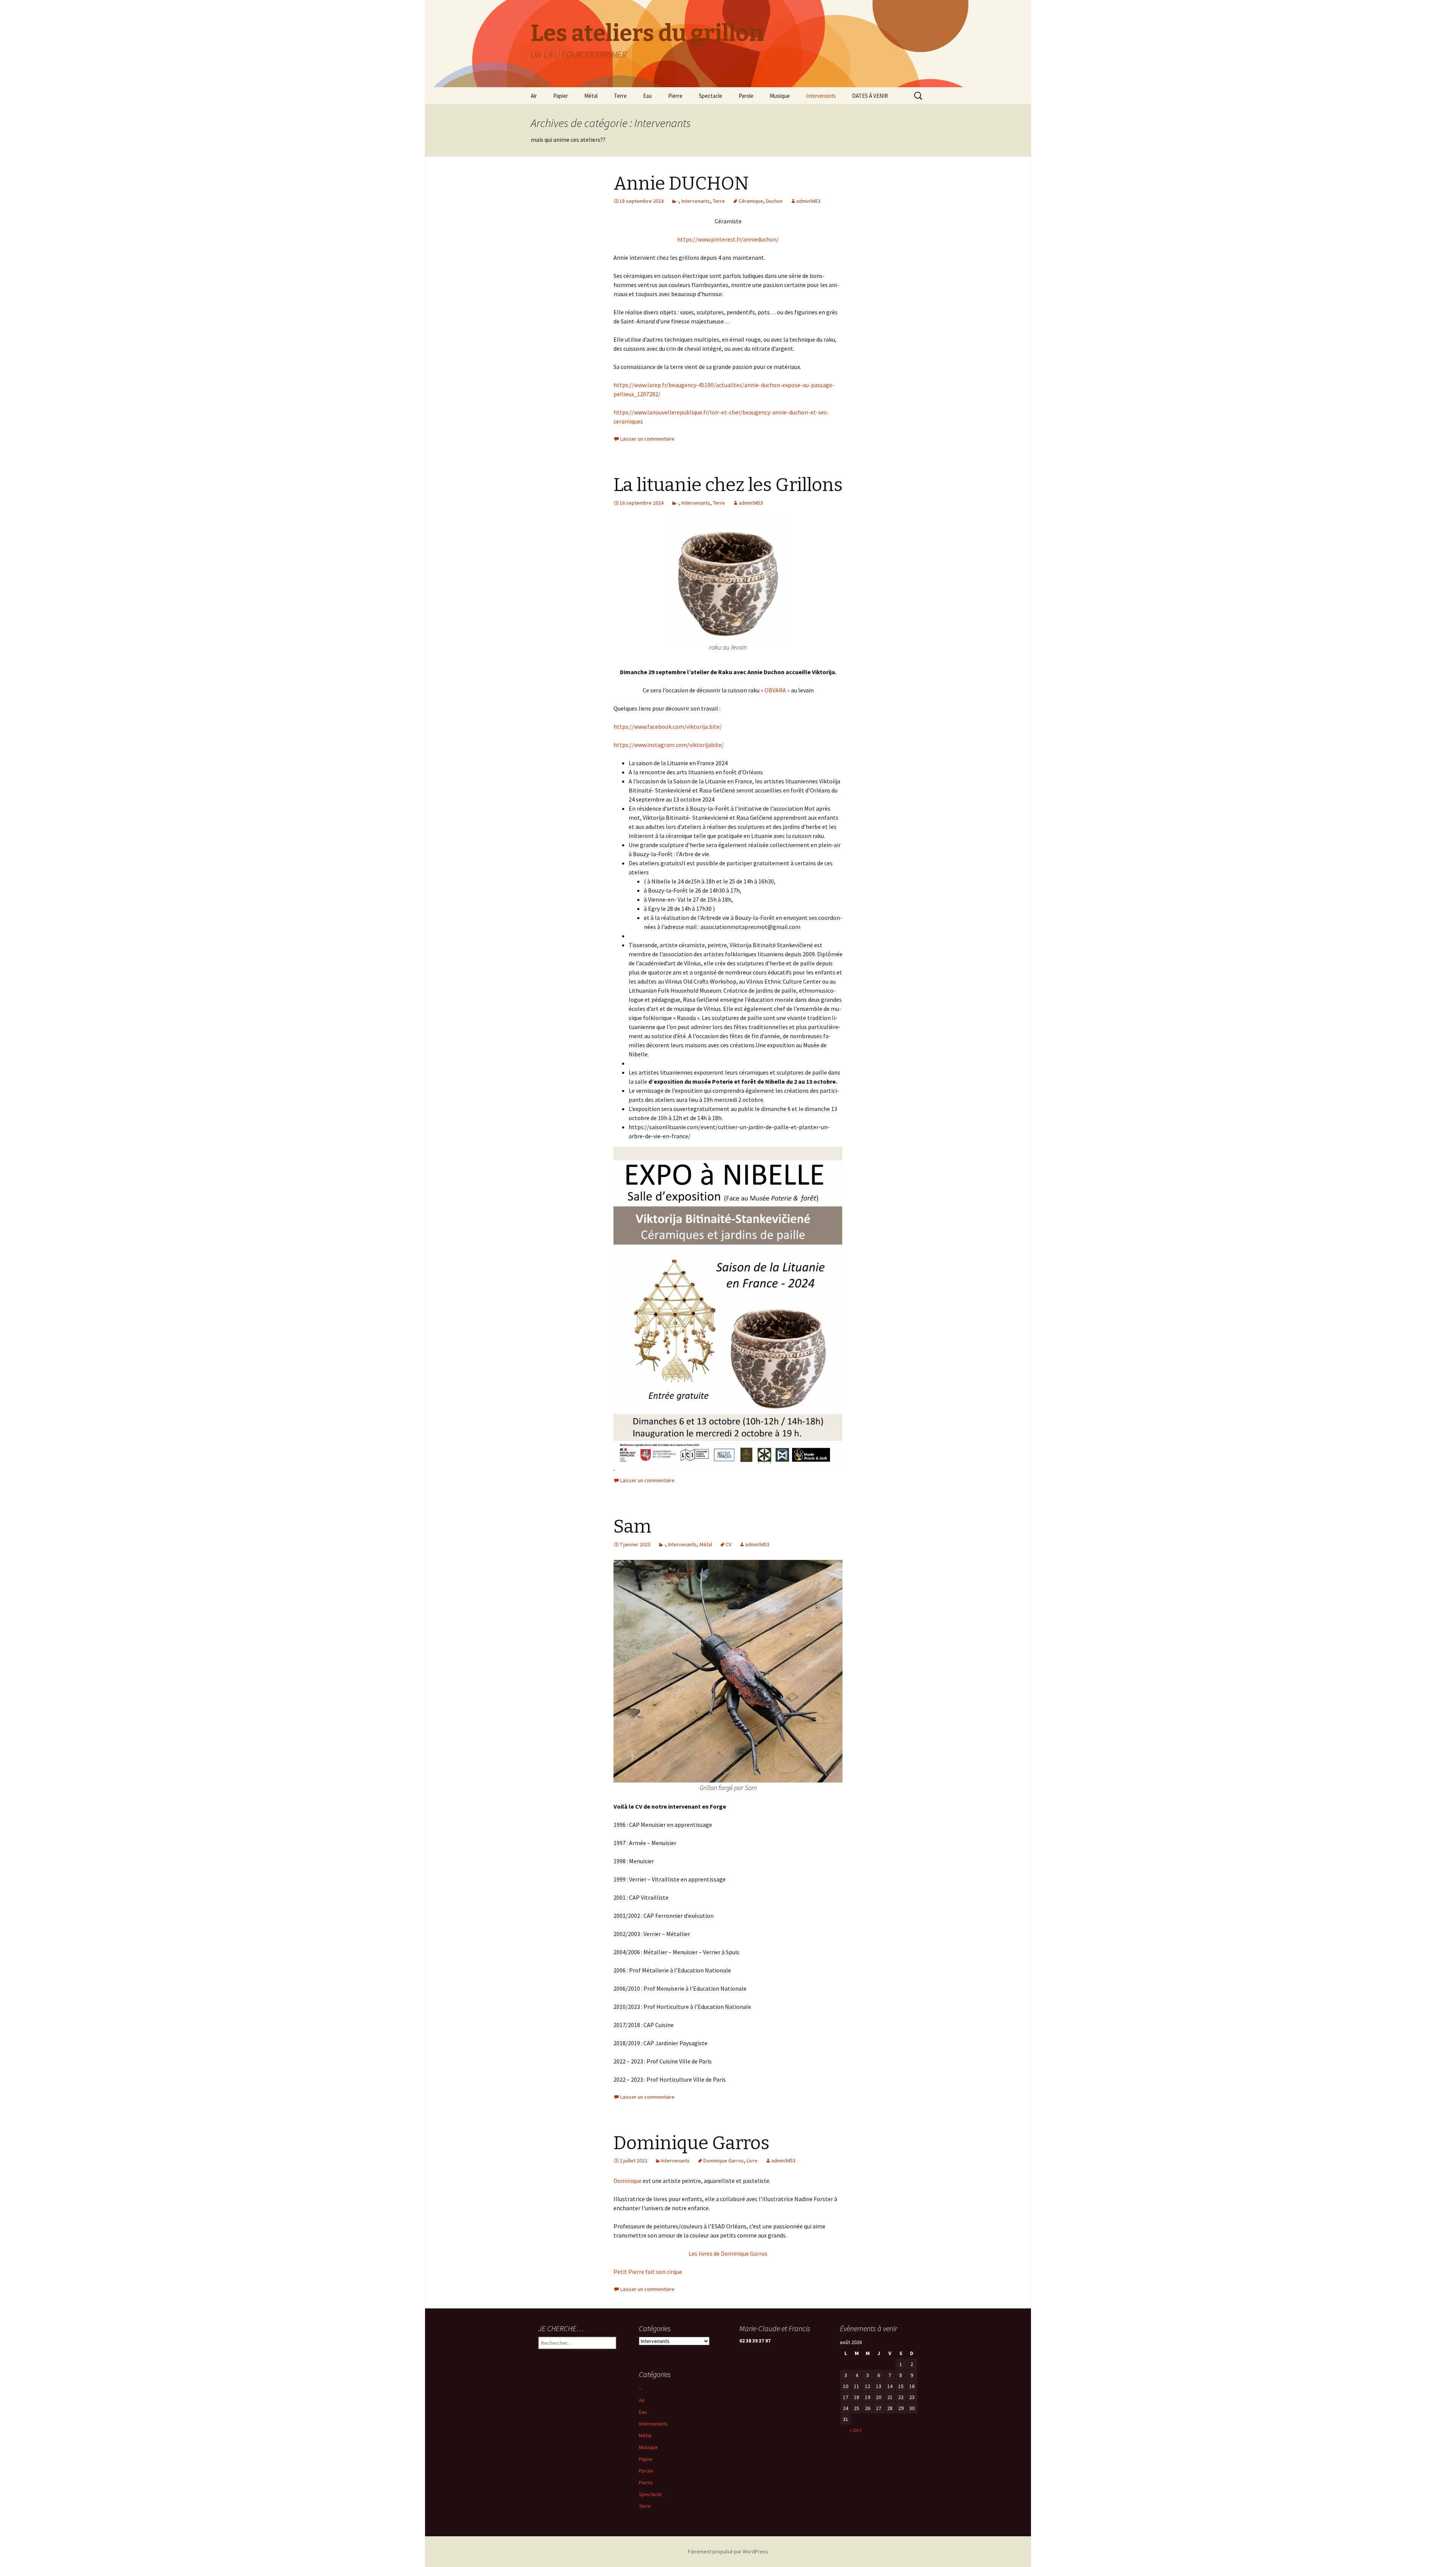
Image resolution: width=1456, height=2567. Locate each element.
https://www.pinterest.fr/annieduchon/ (728, 239)
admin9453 (808, 201)
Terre (620, 96)
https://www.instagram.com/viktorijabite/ (669, 745)
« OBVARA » (775, 690)
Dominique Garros (691, 2143)
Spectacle (711, 96)
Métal (591, 96)
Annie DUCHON (681, 184)
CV (729, 1544)
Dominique (628, 2181)
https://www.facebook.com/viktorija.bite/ (668, 726)
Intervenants (821, 96)
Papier (561, 96)
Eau (647, 96)
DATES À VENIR (870, 96)
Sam (632, 1527)
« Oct (856, 2430)
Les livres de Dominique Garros (728, 2253)
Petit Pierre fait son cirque (648, 2272)
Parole (746, 96)
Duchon (774, 201)
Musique (780, 96)
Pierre (675, 96)
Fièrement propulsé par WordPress (728, 2551)
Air (534, 96)
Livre (752, 2161)
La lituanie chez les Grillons (728, 485)
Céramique (751, 201)
